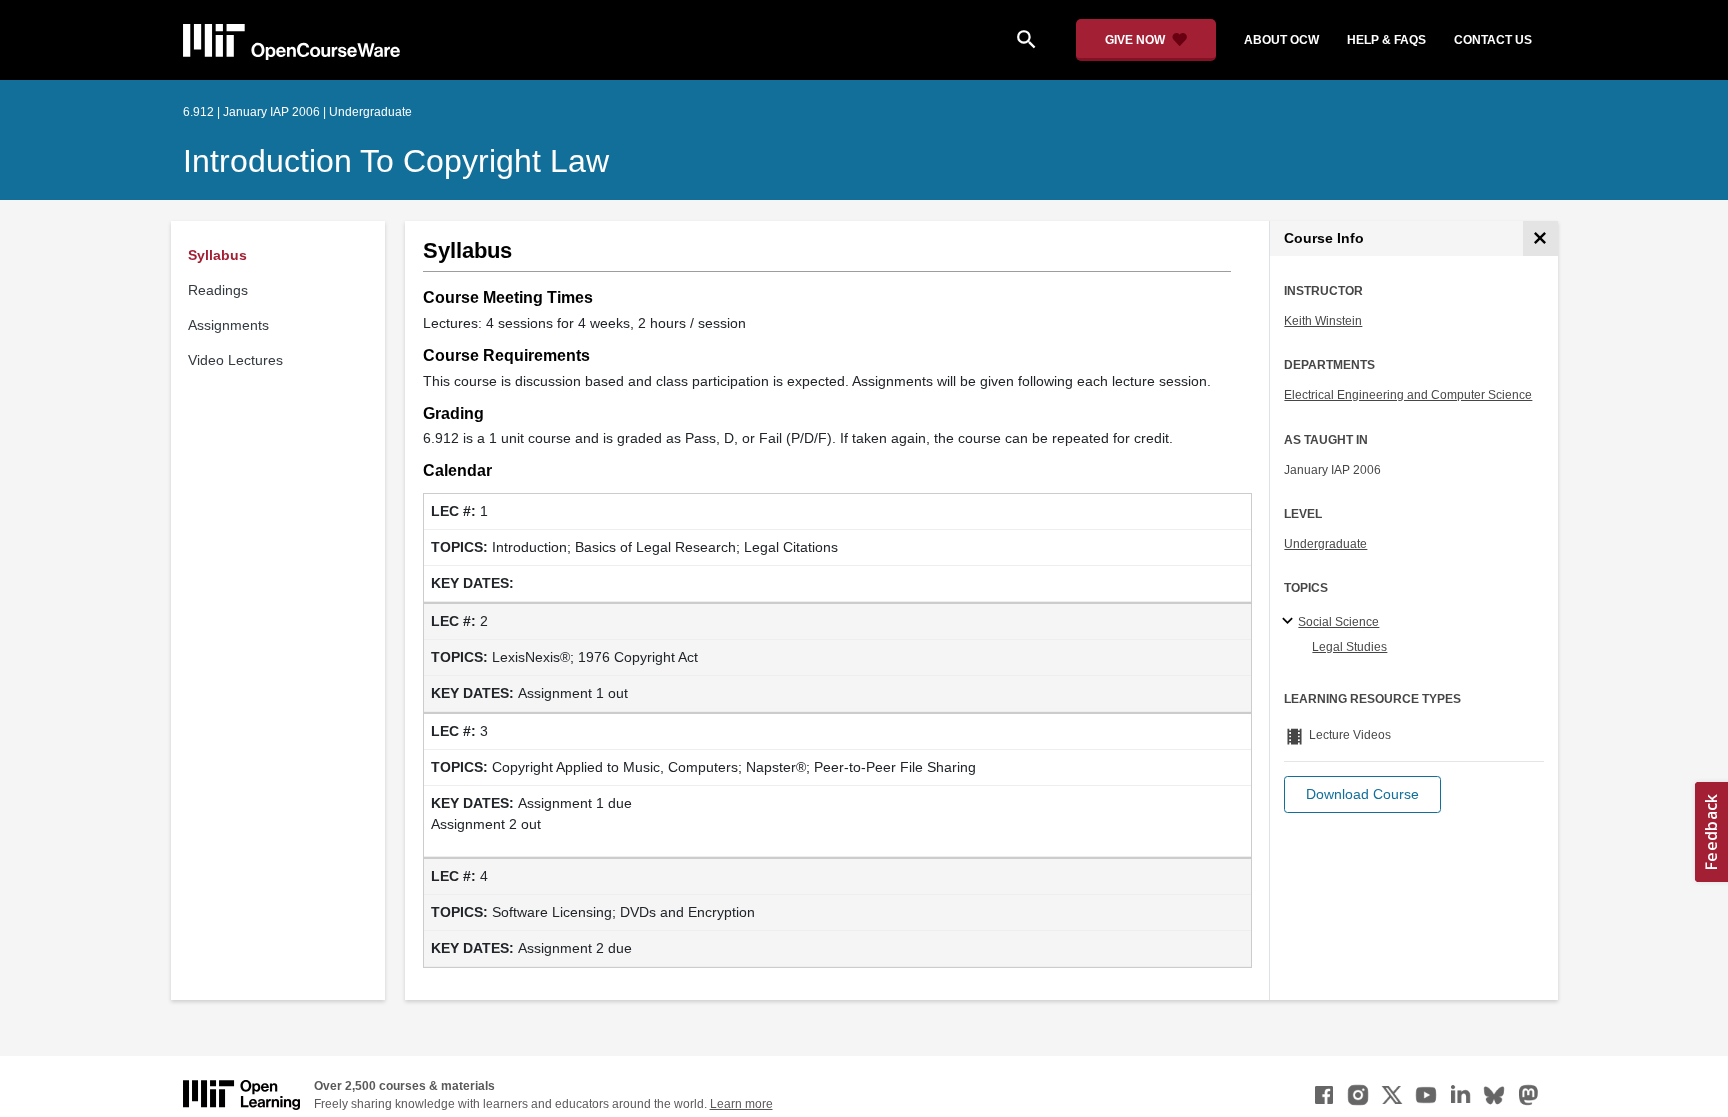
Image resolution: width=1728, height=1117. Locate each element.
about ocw (1281, 40)
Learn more (741, 1104)
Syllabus (217, 255)
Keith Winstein (1323, 321)
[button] (1362, 794)
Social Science (1338, 622)
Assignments (228, 325)
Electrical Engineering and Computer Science (1408, 395)
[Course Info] (1540, 238)
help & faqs (1386, 40)
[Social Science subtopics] (1290, 622)
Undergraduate (1325, 544)
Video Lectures (235, 360)
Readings (218, 290)
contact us (1493, 40)
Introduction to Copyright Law (396, 161)
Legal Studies (1349, 647)
